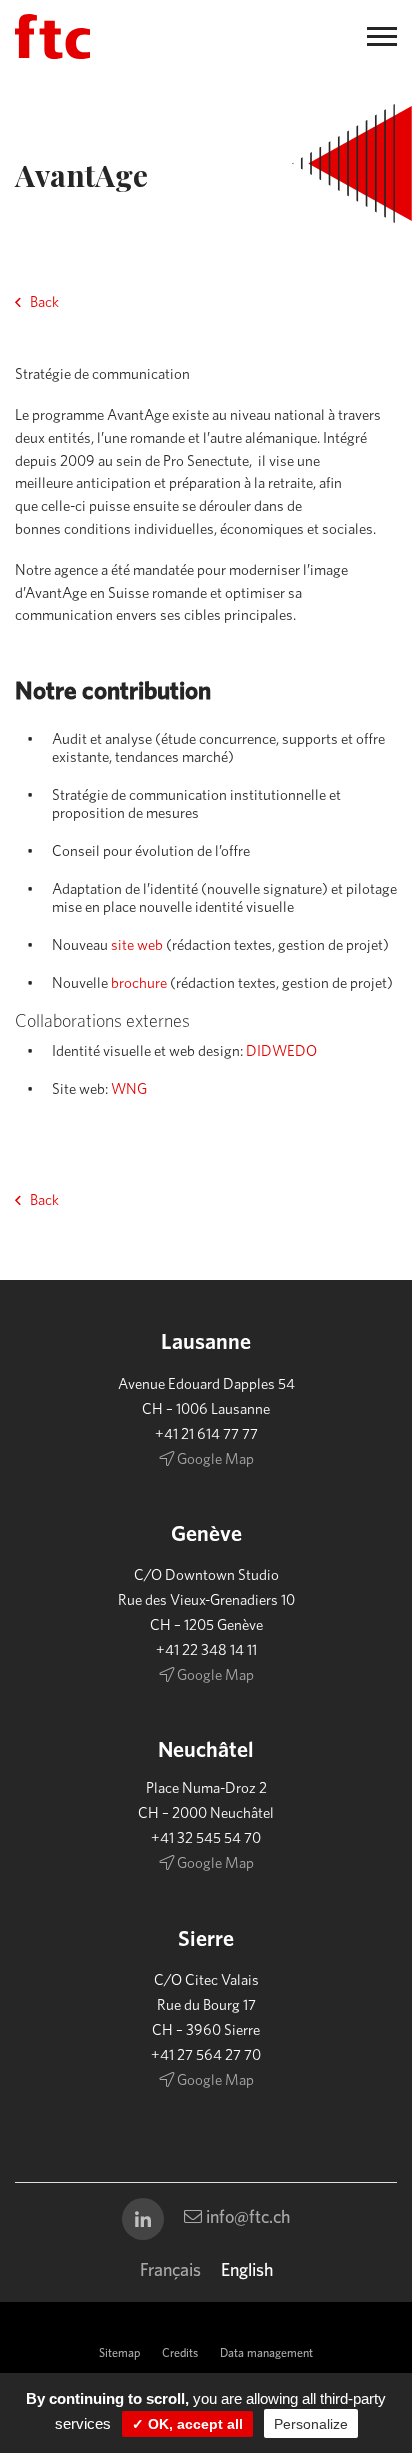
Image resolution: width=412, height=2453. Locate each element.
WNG (129, 1089)
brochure (140, 983)
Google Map (214, 1459)
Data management (266, 2353)
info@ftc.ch (246, 2218)
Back (44, 302)
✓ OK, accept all (187, 2424)
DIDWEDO (281, 1051)
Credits (180, 2353)
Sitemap (119, 2353)
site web (137, 945)
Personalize (311, 2424)
